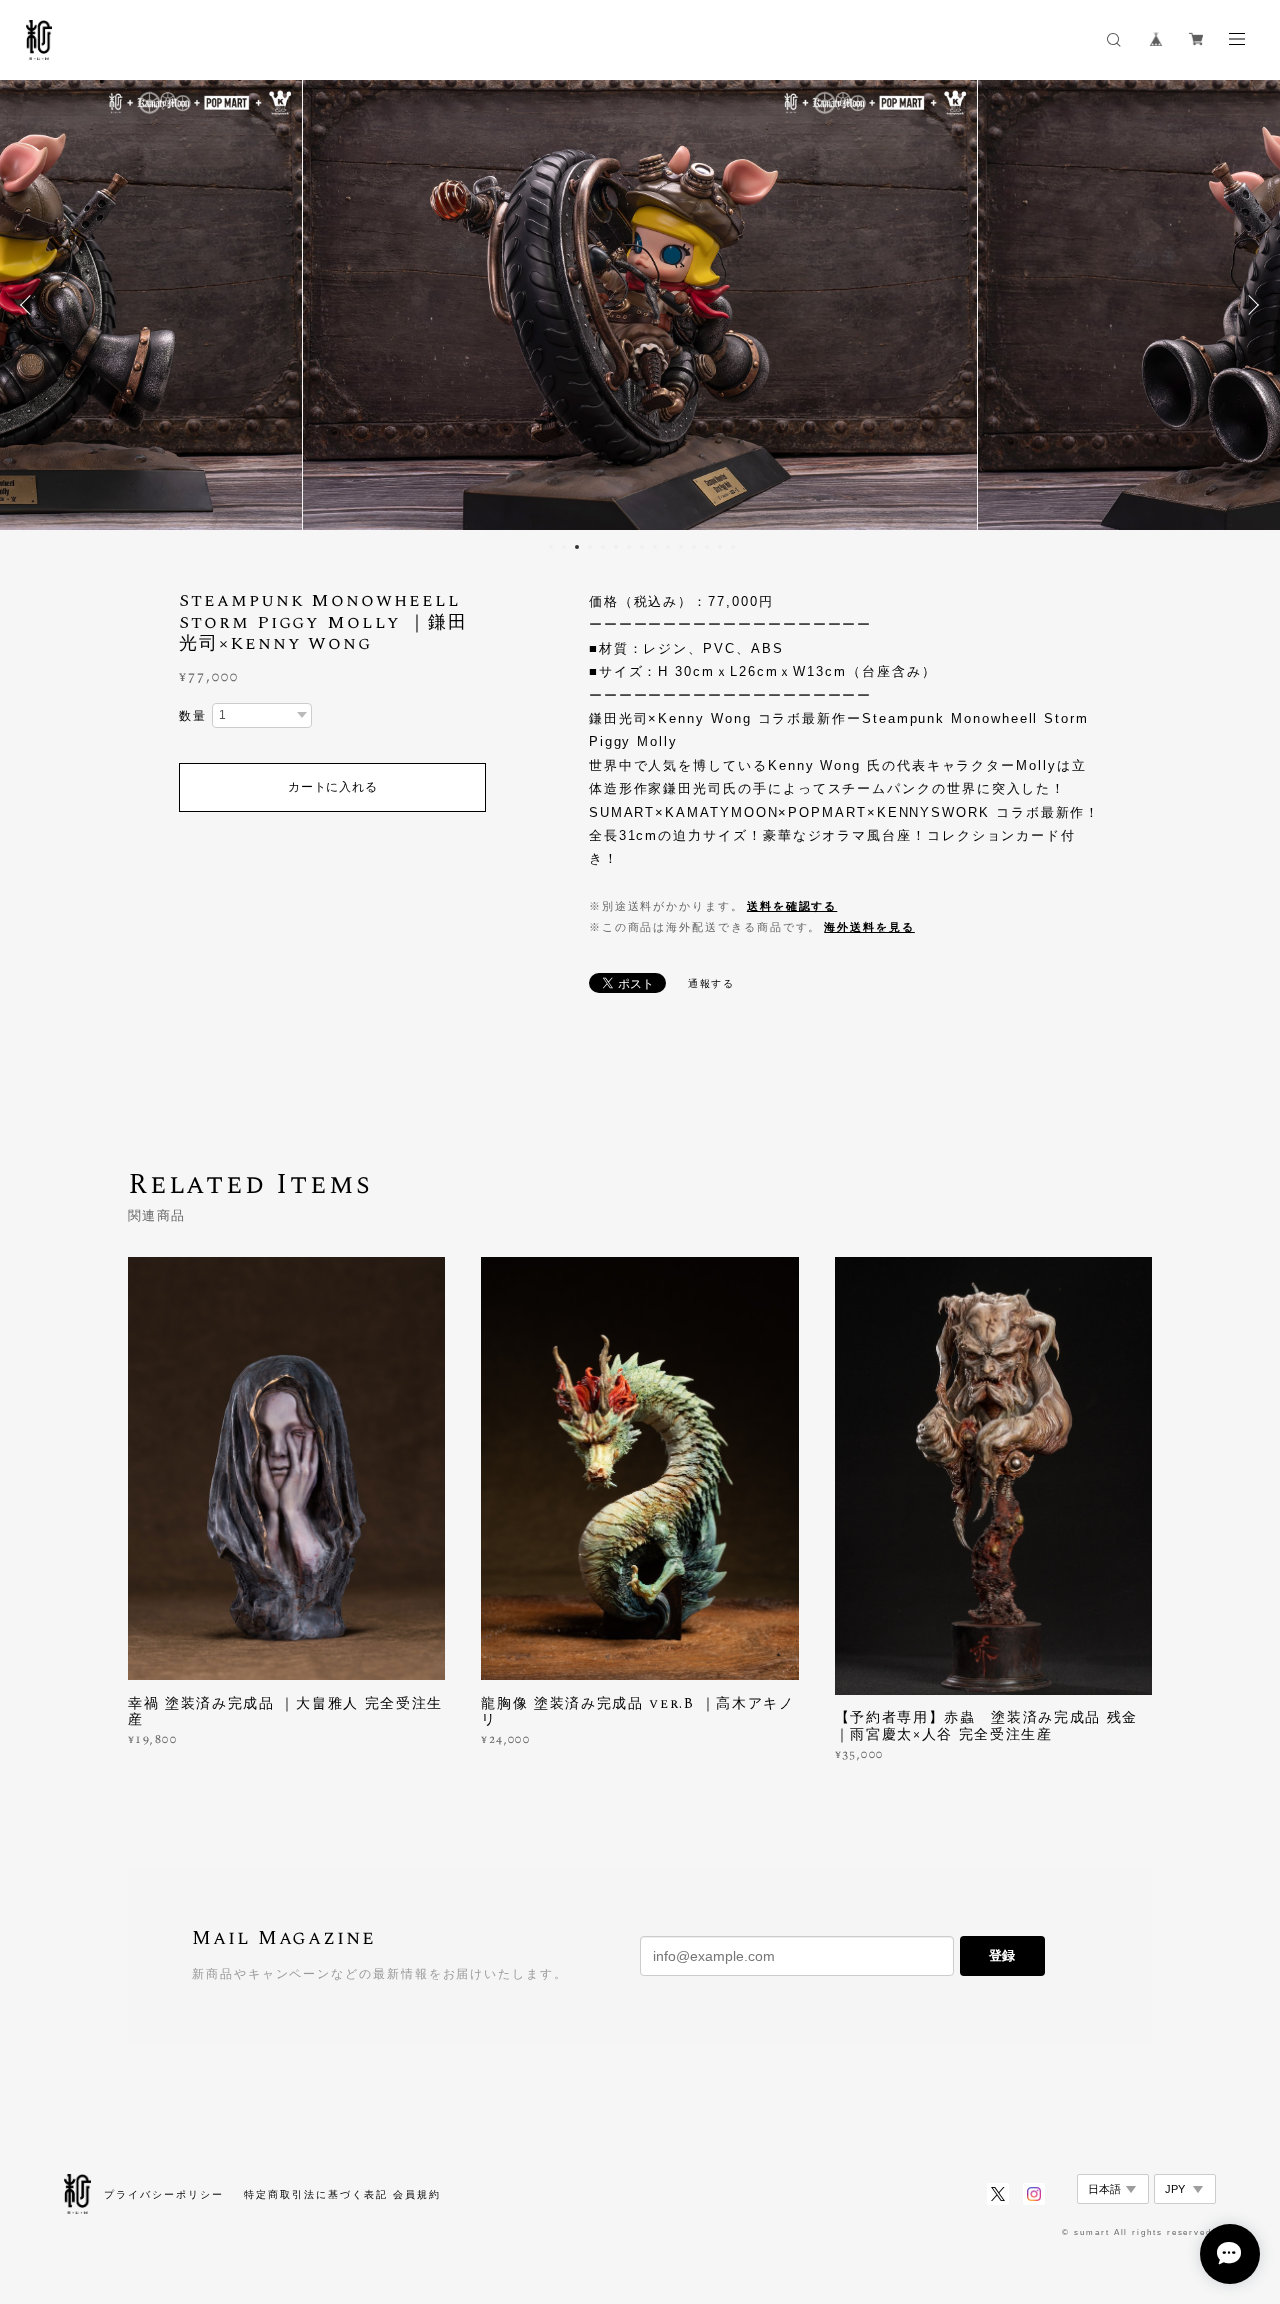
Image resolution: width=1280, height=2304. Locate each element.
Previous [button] (30, 305)
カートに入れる (332, 787)
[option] (640, 305)
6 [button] (616, 547)
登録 (1002, 1955)
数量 (193, 716)
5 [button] (603, 547)
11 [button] (681, 547)
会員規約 (417, 2194)
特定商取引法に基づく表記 (315, 2194)
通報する (712, 983)
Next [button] (1250, 305)
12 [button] (694, 547)
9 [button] (655, 547)
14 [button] (720, 547)
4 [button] (590, 547)
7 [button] (629, 547)
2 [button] (564, 547)
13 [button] (707, 547)
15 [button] (733, 547)
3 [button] (577, 547)
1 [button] (551, 547)
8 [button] (642, 547)
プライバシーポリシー (163, 2194)
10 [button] (668, 547)
